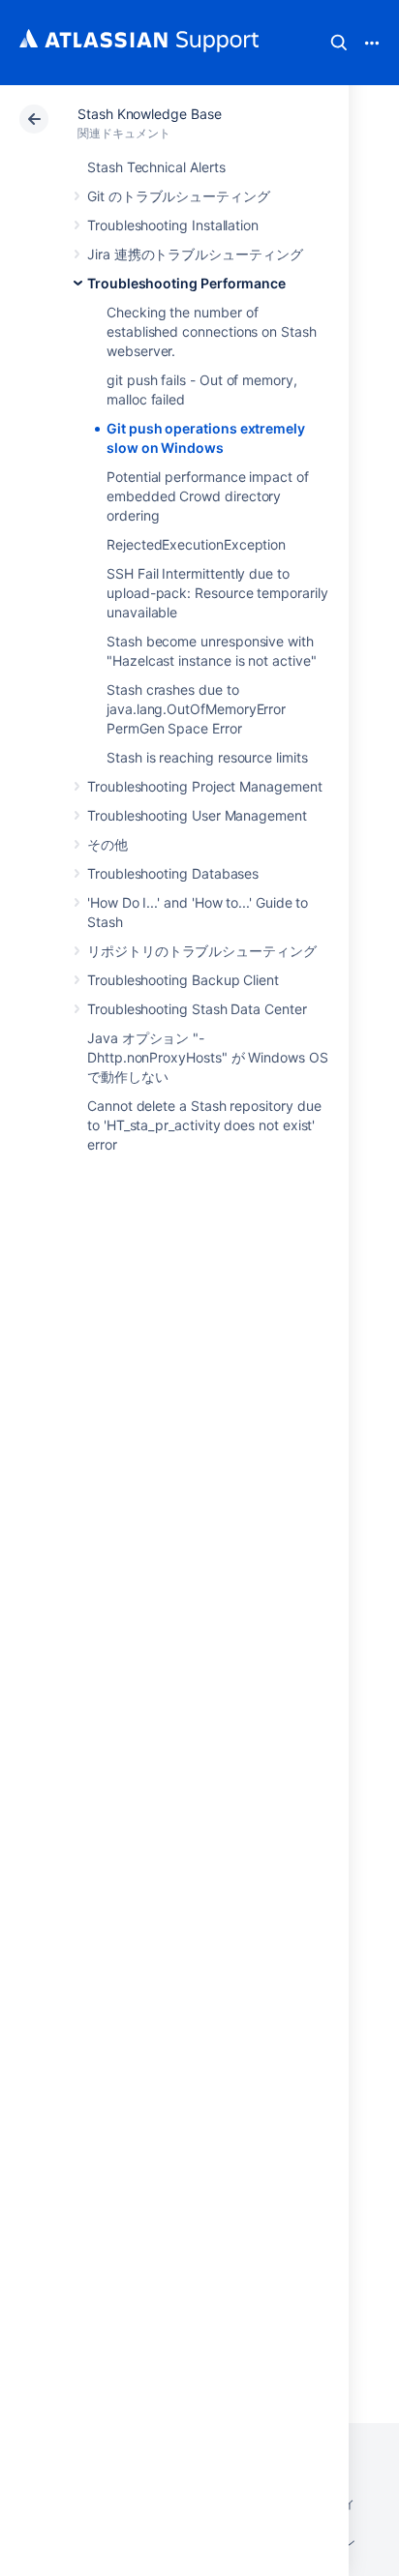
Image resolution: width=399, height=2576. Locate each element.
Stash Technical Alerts (156, 167)
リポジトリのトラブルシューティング (202, 951)
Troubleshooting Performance (186, 283)
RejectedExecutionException (196, 544)
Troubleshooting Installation (173, 225)
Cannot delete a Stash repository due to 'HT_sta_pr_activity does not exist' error (204, 1125)
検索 (339, 43)
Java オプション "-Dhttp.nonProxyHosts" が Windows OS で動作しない (208, 1057)
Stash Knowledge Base (150, 114)
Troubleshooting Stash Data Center (197, 1009)
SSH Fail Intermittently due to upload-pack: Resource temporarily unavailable (217, 593)
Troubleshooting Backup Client (183, 980)
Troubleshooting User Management (197, 815)
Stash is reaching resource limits (207, 757)
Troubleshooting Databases (173, 873)
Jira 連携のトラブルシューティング (195, 254)
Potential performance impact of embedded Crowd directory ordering (208, 496)
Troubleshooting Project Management (205, 786)
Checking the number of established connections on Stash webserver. (212, 331)
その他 (107, 844)
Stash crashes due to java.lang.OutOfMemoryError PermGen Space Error (196, 709)
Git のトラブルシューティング (179, 196)
